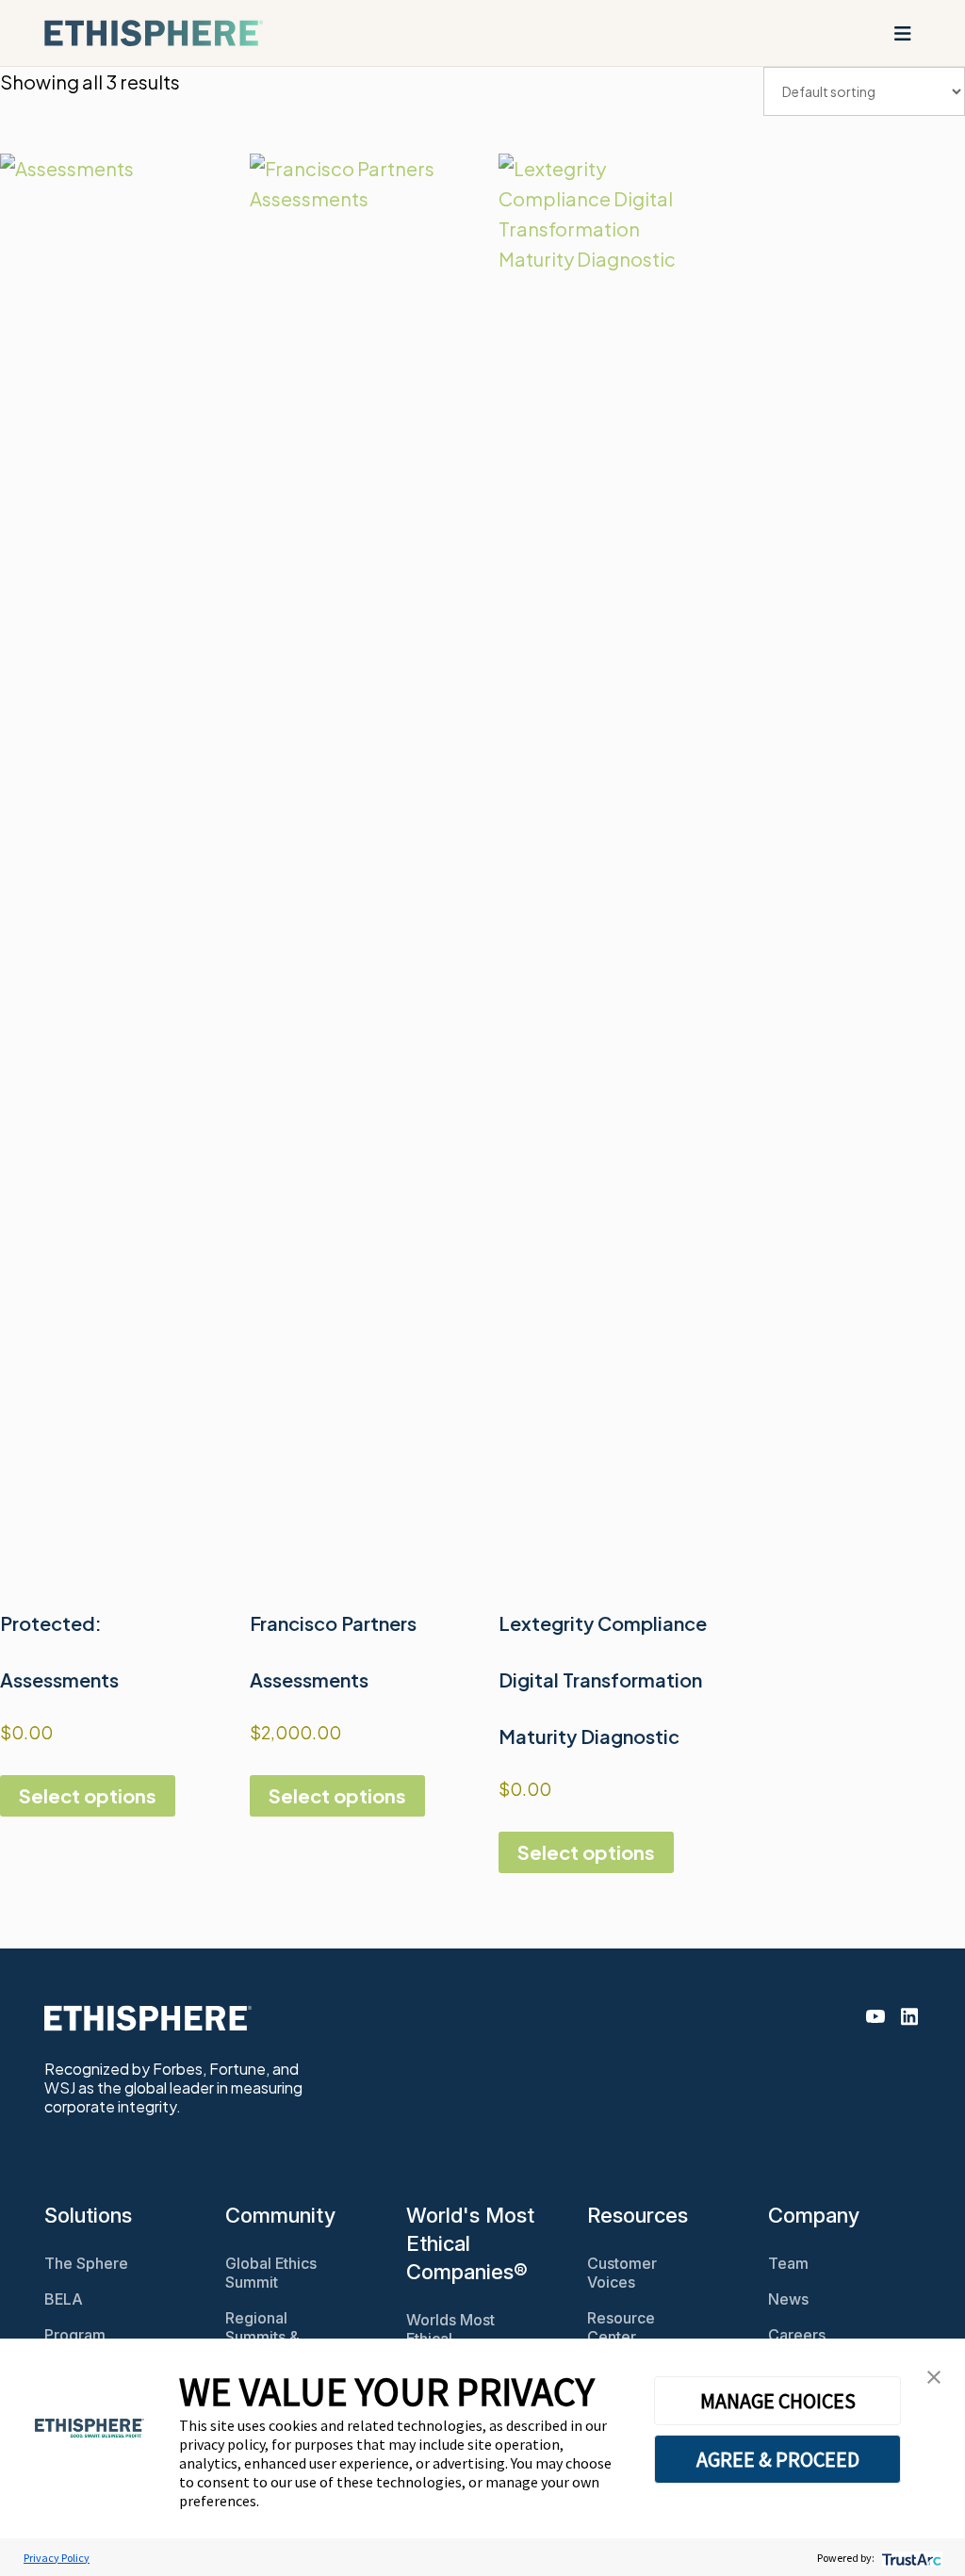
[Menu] (903, 33)
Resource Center (621, 2327)
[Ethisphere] (154, 33)
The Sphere (86, 2263)
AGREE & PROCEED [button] (778, 2459)
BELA (64, 2299)
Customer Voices (622, 2273)
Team (788, 2263)
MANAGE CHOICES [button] (778, 2401)
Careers (797, 2335)
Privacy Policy (57, 2558)
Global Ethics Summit (271, 2273)
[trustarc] (910, 2558)
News (788, 2299)
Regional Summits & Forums (262, 2337)
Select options (88, 1795)
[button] (934, 2375)
